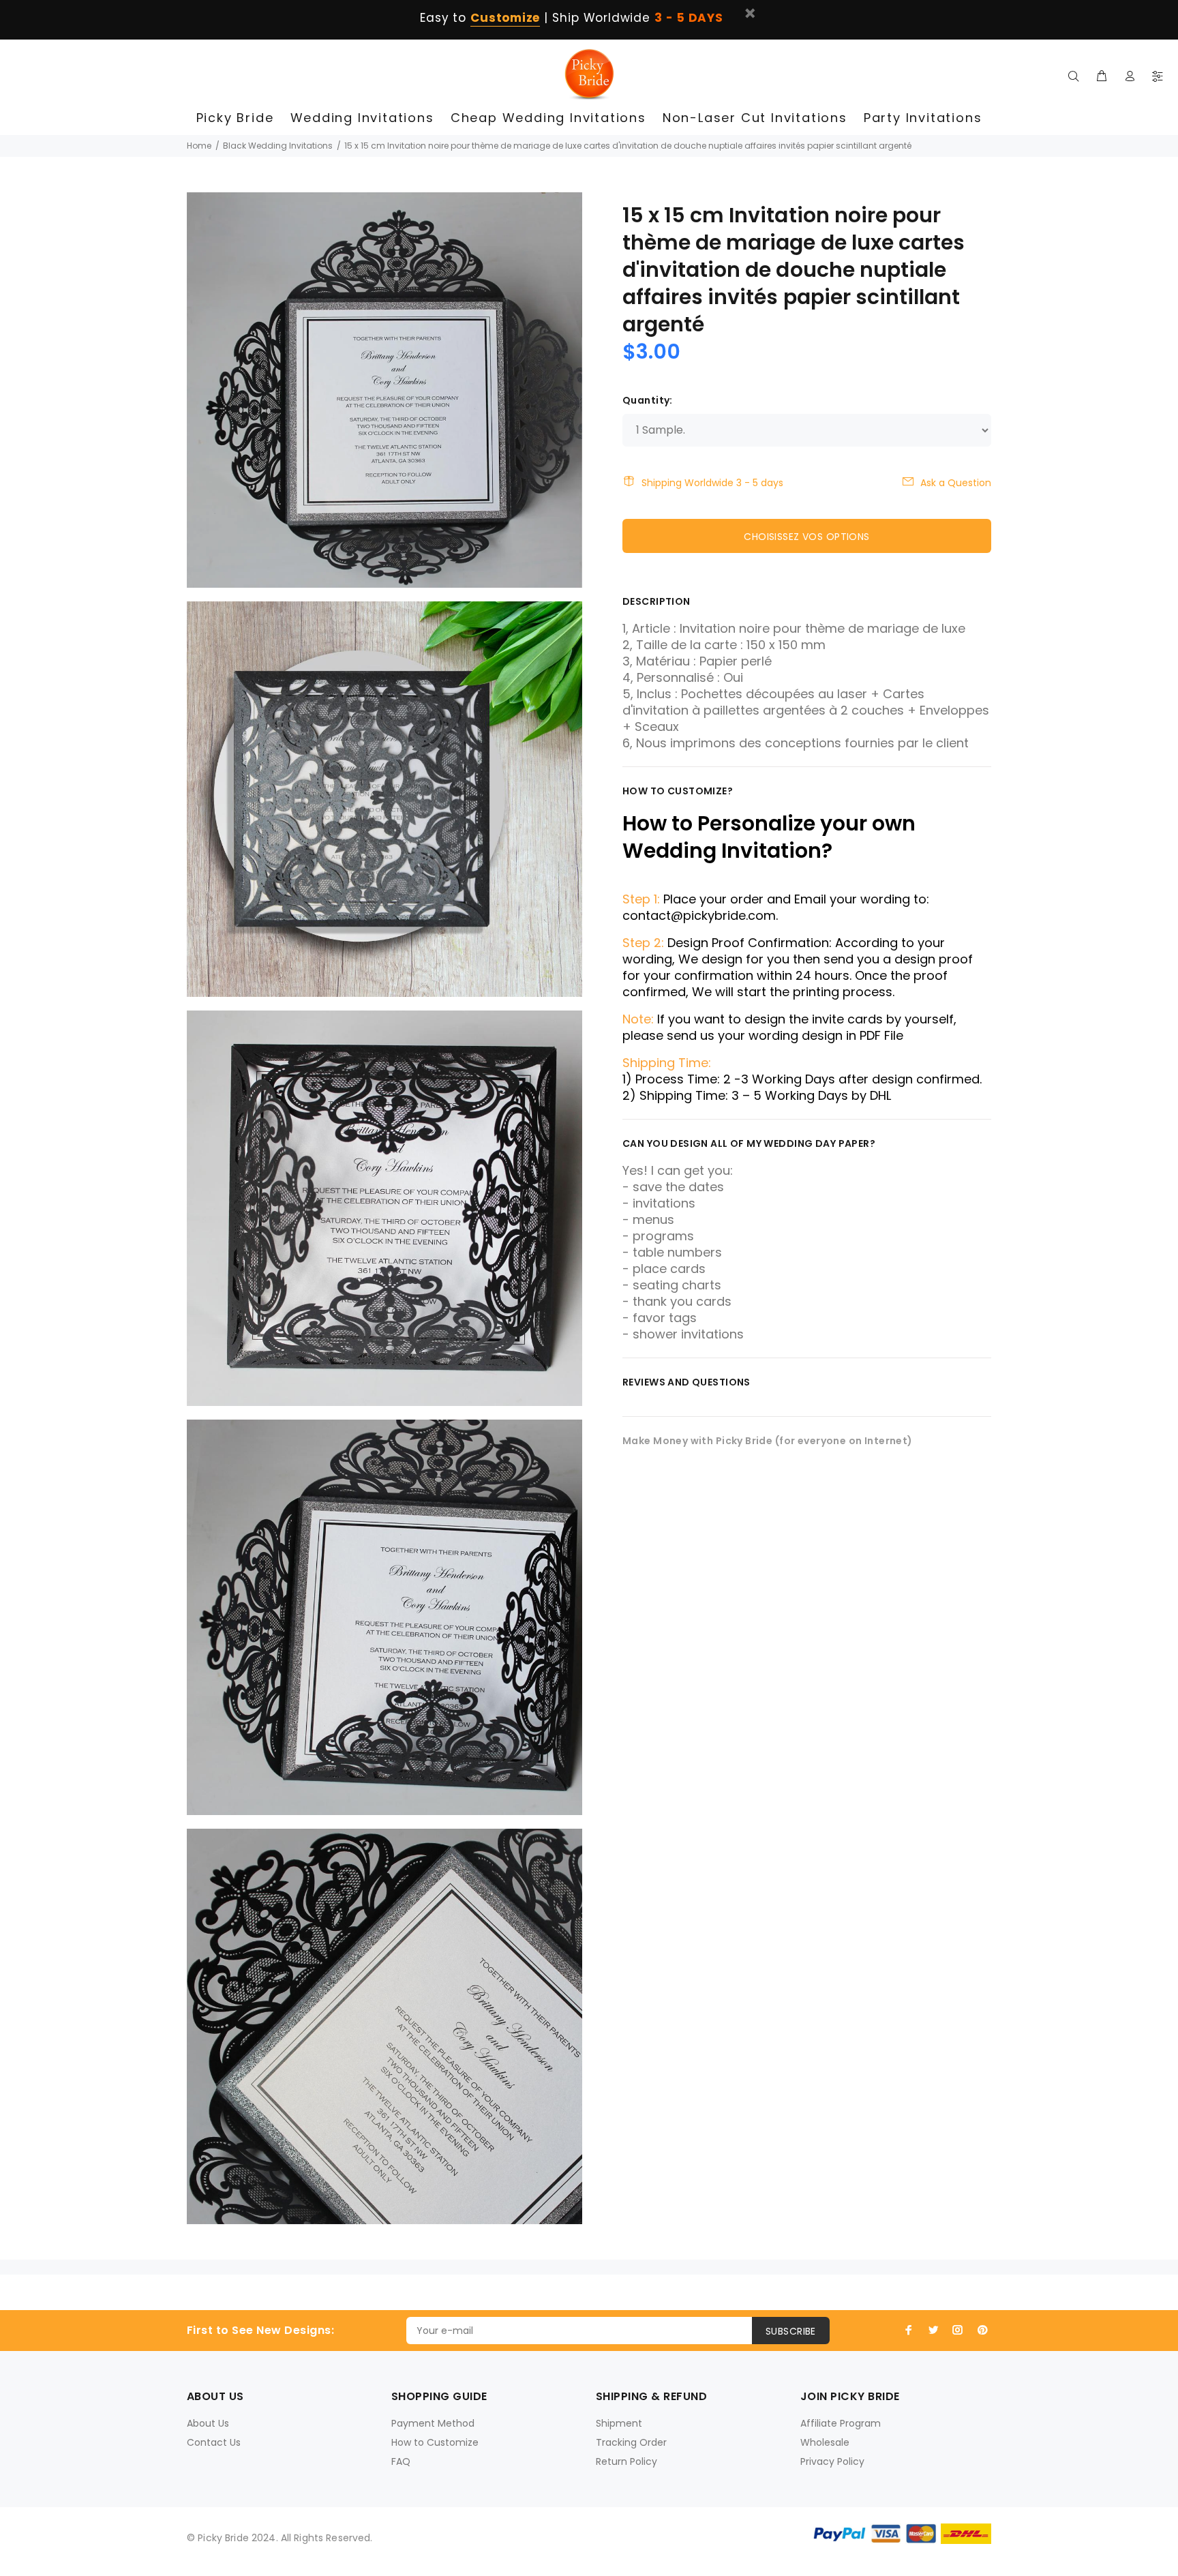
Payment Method (433, 2423)
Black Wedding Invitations (278, 146)
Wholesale (825, 2442)
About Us (208, 2423)
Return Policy (626, 2461)
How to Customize (435, 2442)
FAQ (401, 2461)
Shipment (619, 2423)
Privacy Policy (832, 2461)
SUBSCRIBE (791, 2331)
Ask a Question (956, 483)
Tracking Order (631, 2442)
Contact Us (214, 2442)
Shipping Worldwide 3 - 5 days (712, 483)
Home (199, 146)
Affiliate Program (841, 2423)
